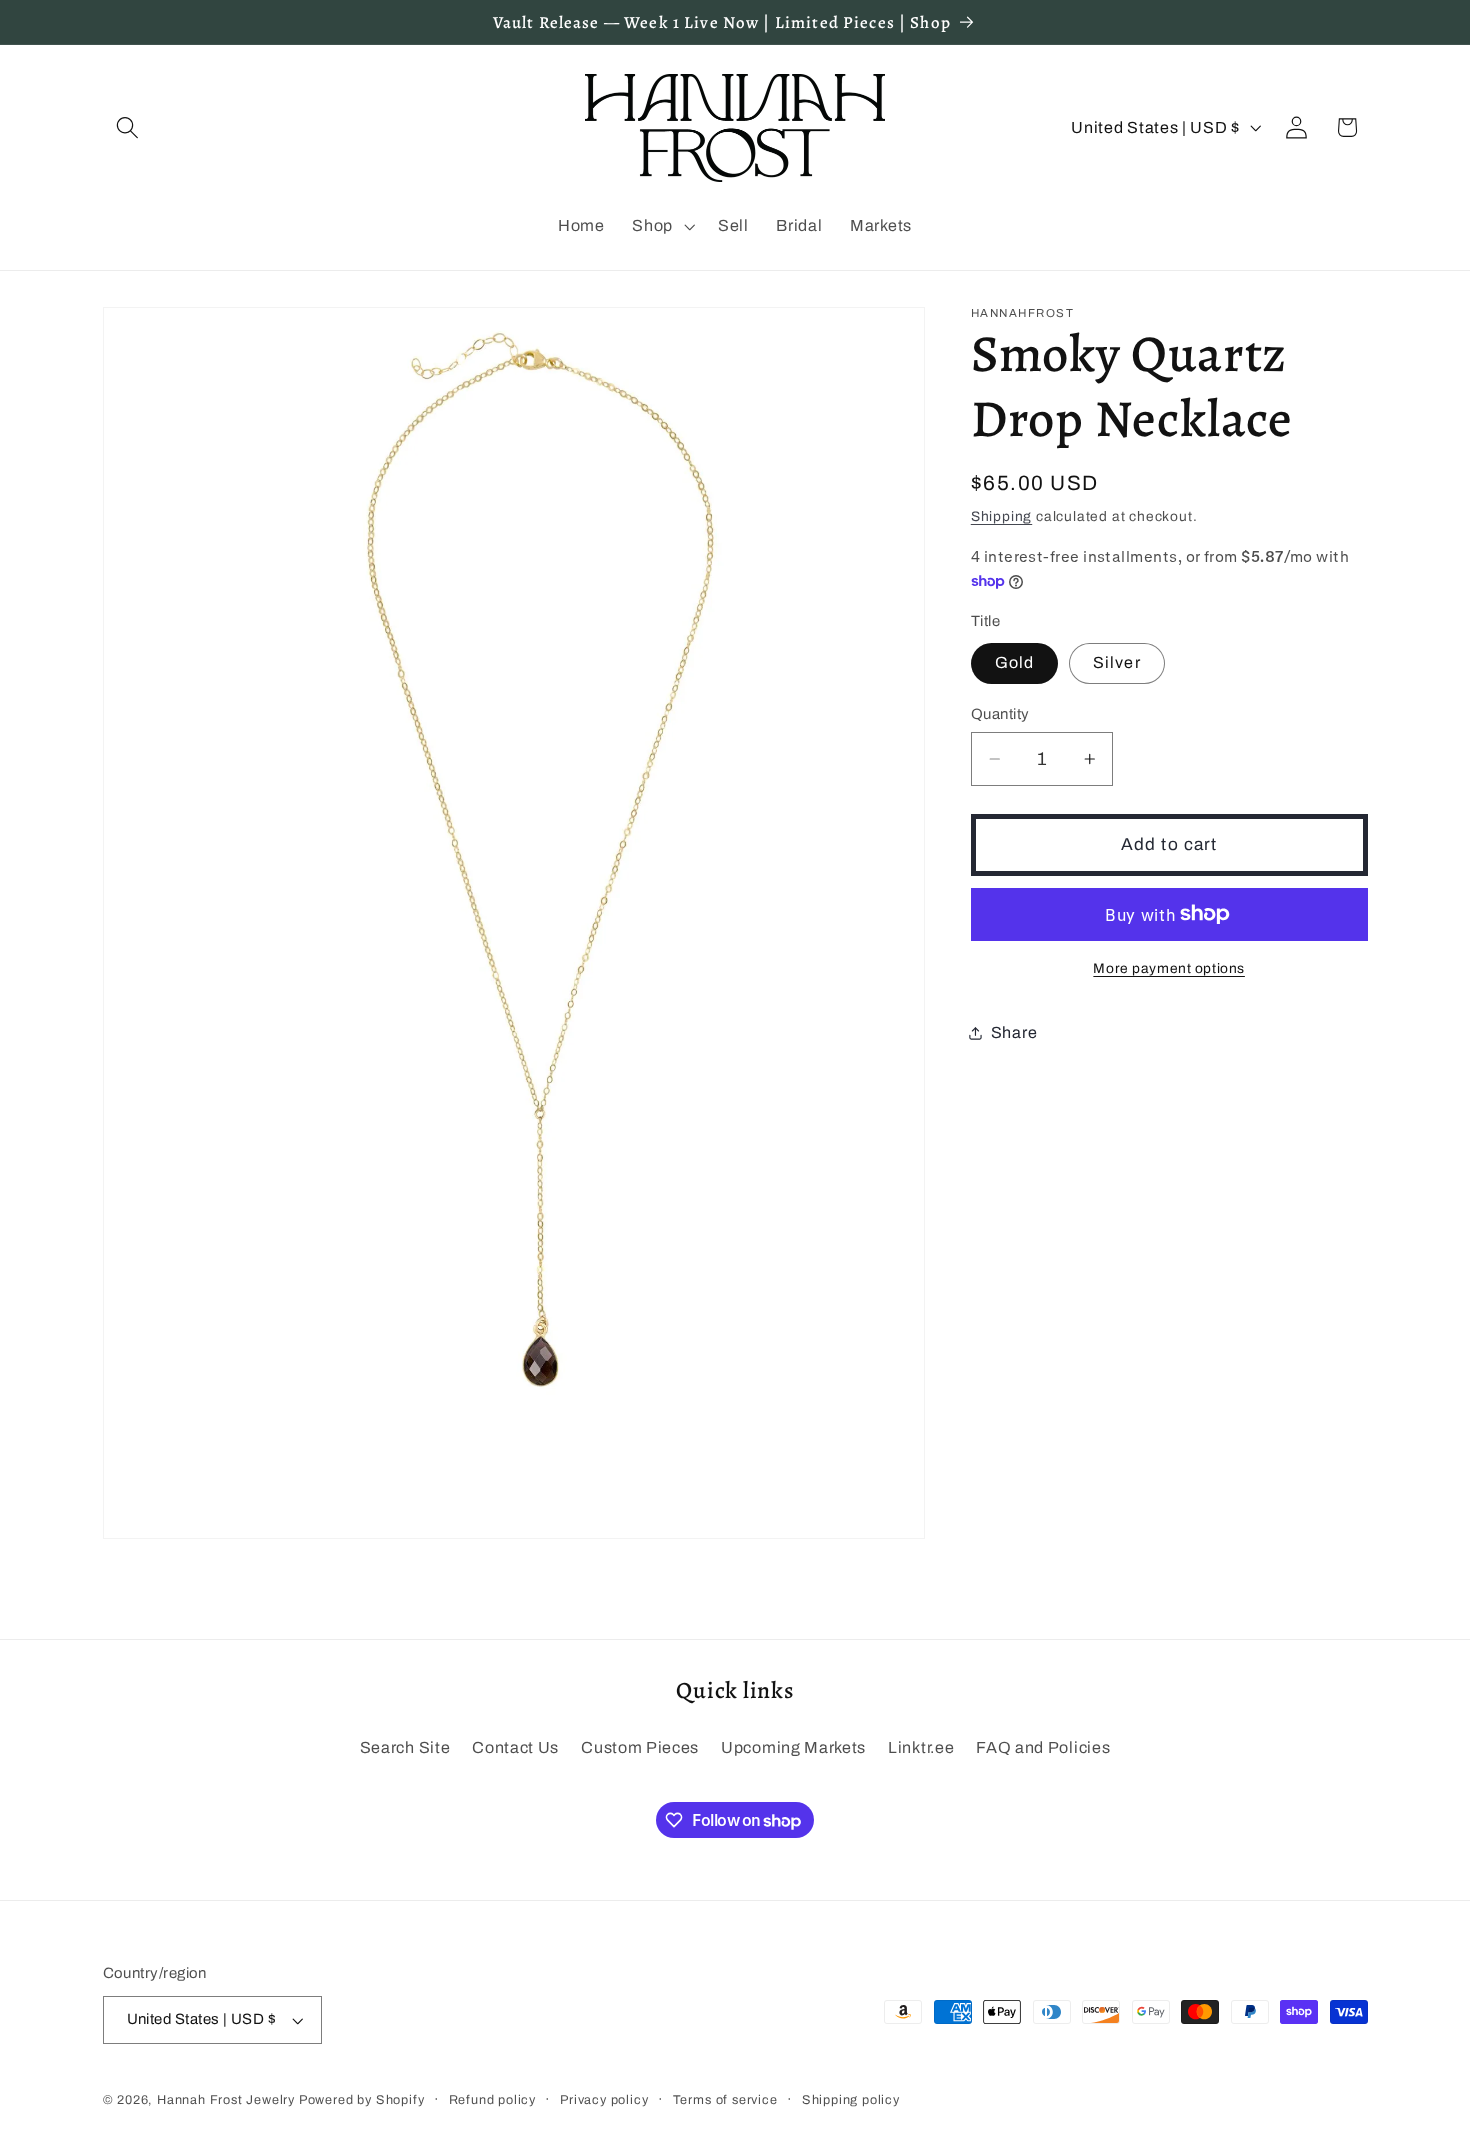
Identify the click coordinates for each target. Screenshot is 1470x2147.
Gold (1015, 662)
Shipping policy (851, 2100)
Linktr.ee (921, 1747)
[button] (128, 127)
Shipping (1001, 516)
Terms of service (725, 2100)
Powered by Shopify (362, 2100)
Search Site (405, 1747)
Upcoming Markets (793, 1747)
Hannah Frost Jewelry (226, 2100)
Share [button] (1014, 1032)
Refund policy (492, 2100)
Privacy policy (604, 2100)
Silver (1117, 662)
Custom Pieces (640, 1747)
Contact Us (515, 1747)
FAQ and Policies (1043, 1747)
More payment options (1169, 968)
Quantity (1000, 714)
